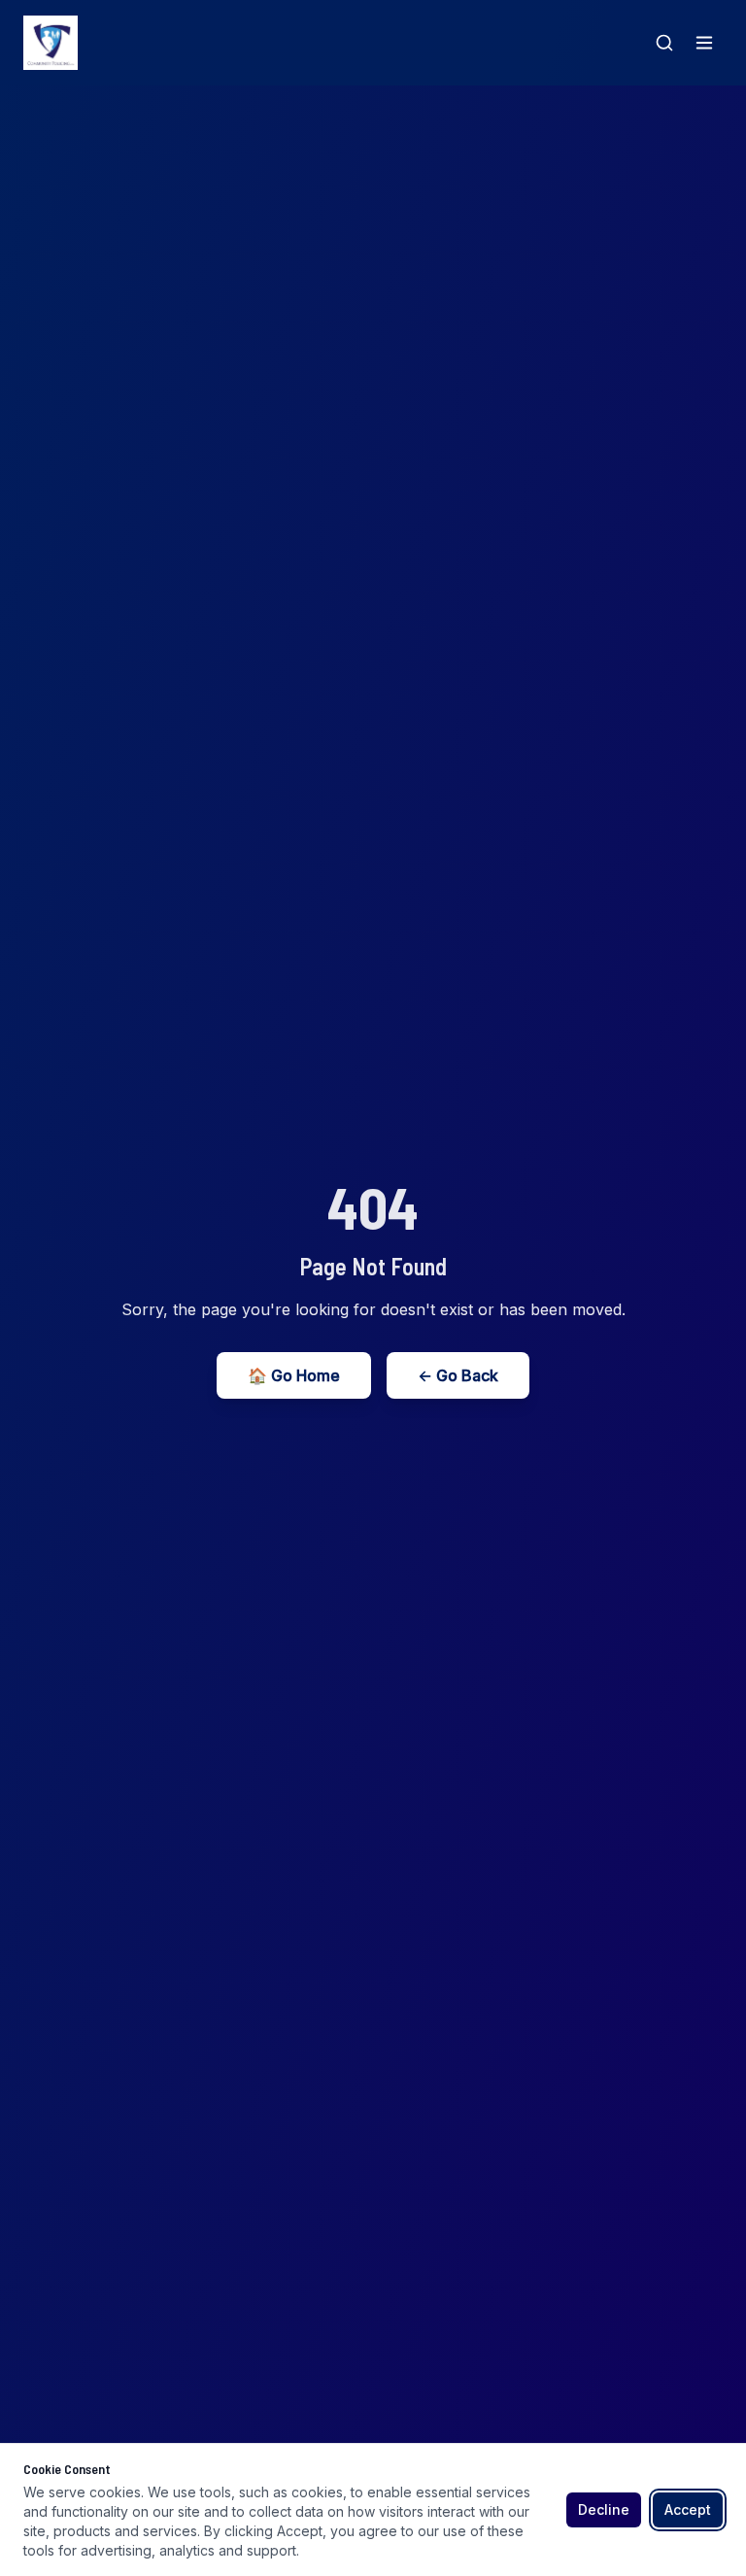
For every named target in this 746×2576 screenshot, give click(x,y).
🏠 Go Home (294, 1375)
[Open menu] (704, 43)
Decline (604, 2509)
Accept (688, 2509)
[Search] (664, 43)
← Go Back (458, 1375)
